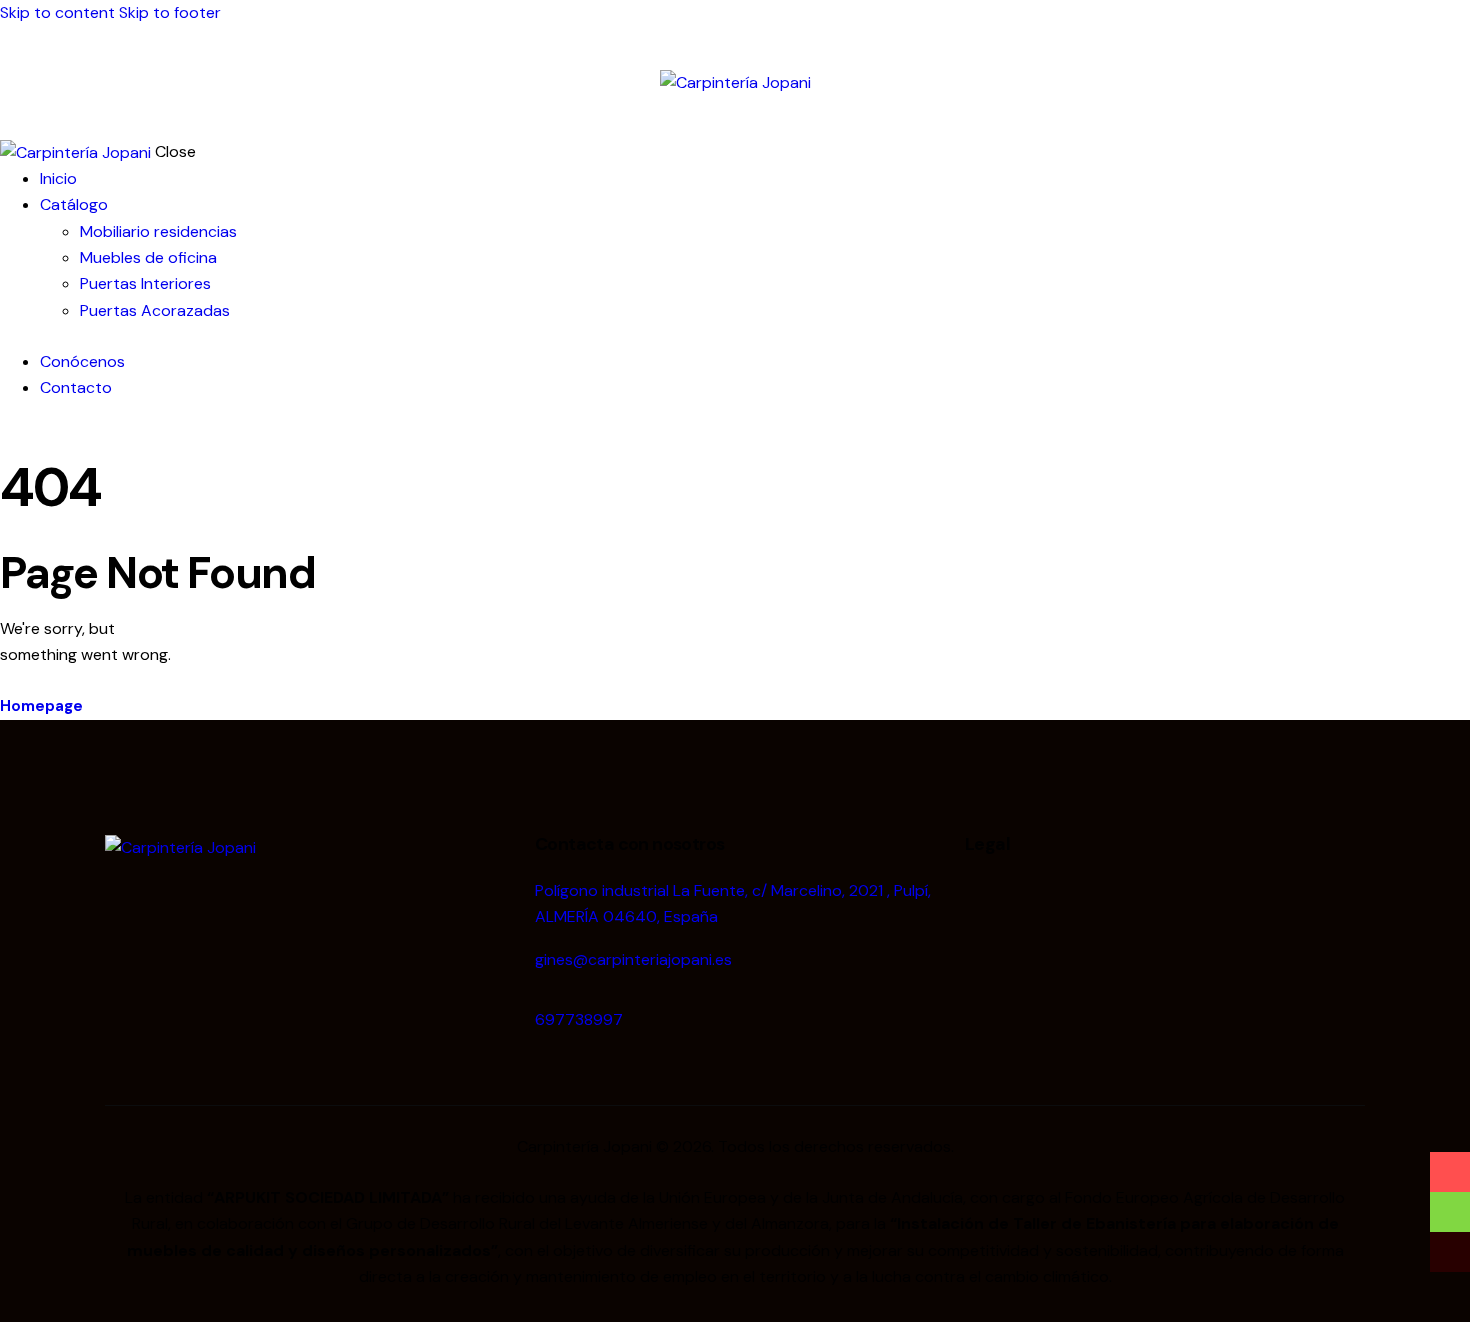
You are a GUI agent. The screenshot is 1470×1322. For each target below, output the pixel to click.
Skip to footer (170, 12)
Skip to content (57, 12)
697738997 (579, 1019)
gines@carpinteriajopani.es (633, 959)
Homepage (41, 706)
